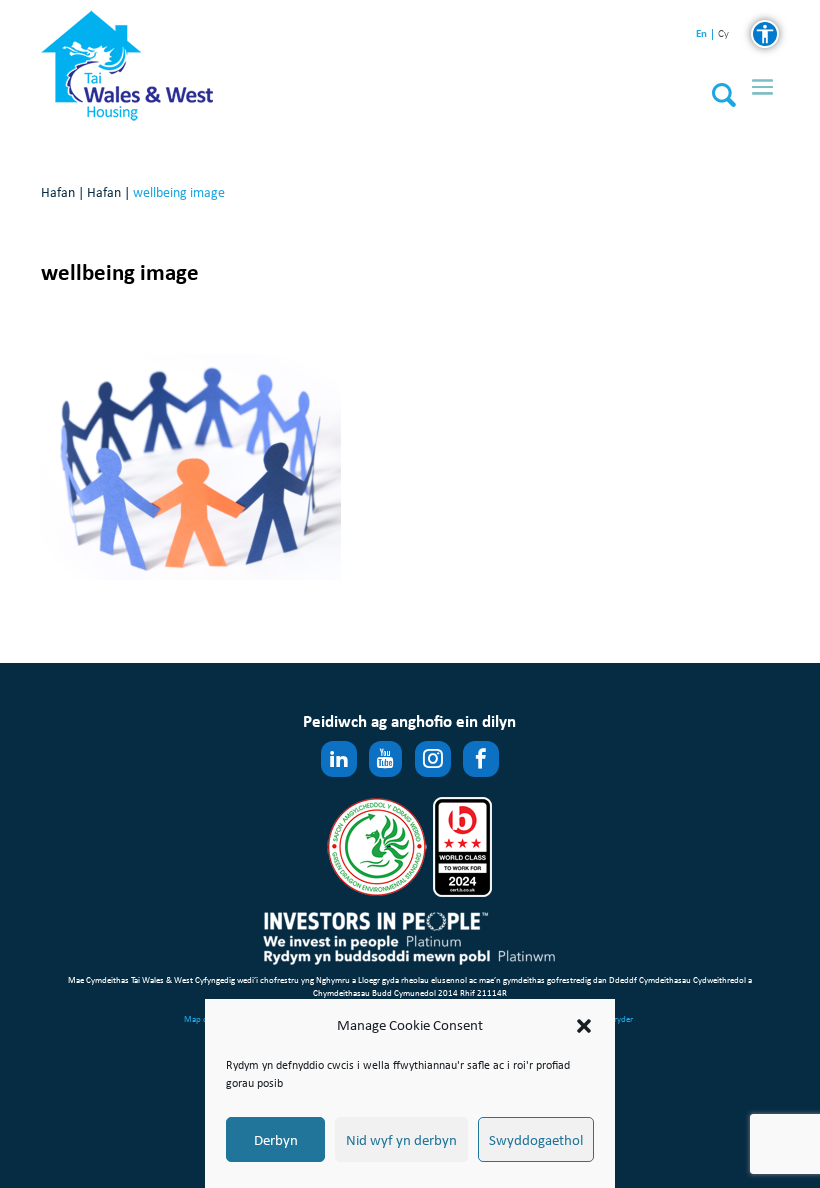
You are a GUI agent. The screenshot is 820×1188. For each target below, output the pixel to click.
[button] (584, 1026)
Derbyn (276, 1140)
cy (723, 34)
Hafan (58, 192)
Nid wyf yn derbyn (401, 1140)
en (701, 33)
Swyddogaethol (536, 1140)
